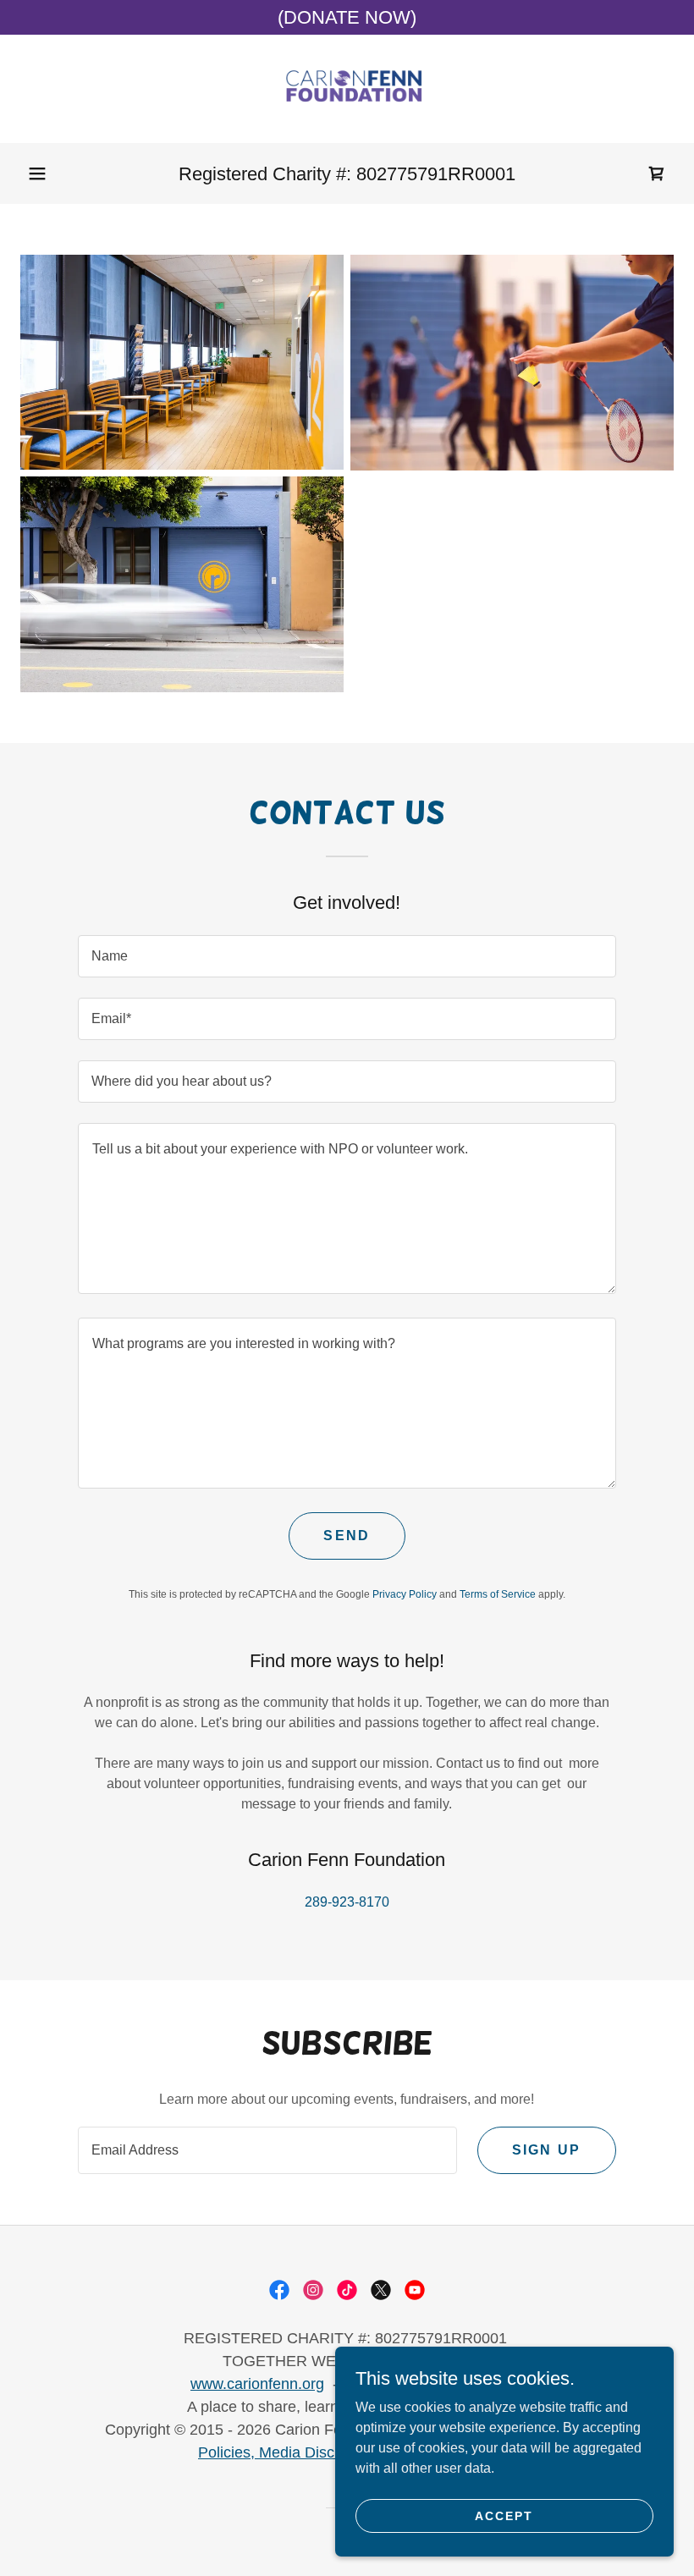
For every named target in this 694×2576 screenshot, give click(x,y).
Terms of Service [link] (498, 1594)
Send (347, 1536)
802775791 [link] (402, 174)
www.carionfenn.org (257, 2384)
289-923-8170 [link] (347, 1902)
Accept (504, 2515)
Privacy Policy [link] (405, 1594)
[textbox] (347, 956)
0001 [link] (495, 174)
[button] (37, 173)
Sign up (547, 2150)
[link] (347, 89)
